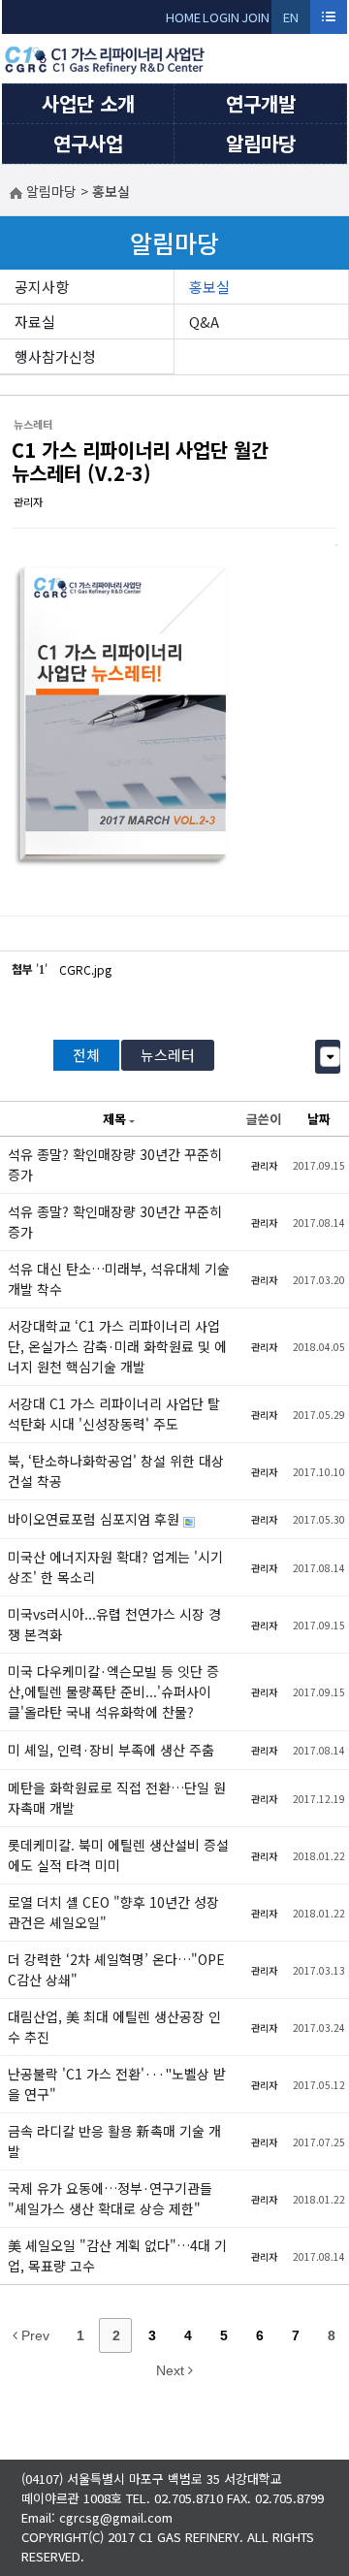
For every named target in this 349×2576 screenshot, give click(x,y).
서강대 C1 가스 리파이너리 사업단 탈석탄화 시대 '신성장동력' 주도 (114, 1414)
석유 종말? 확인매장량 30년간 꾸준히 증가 (115, 1164)
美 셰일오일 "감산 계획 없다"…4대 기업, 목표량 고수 (117, 2255)
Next (172, 2370)
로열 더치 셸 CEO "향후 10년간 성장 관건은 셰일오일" (113, 1912)
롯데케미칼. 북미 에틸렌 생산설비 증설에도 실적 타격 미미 (118, 1855)
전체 (86, 1055)
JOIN (255, 17)
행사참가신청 (55, 356)
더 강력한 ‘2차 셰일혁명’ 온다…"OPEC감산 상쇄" (116, 1969)
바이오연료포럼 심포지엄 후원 (95, 1519)
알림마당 (261, 143)
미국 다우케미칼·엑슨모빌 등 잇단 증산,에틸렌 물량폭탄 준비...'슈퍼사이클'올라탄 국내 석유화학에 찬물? (113, 1691)
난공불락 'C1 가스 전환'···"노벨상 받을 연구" (117, 2084)
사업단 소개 (88, 103)
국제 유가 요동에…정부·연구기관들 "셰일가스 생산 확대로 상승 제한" (110, 2198)
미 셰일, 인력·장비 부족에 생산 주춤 (111, 1750)
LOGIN (221, 17)
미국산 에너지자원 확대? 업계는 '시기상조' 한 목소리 (115, 1567)
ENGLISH (291, 21)
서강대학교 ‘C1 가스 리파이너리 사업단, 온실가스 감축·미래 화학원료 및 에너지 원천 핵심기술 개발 (117, 1346)
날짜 (319, 1119)
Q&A (204, 322)
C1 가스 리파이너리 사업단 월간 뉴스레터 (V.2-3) (140, 461)
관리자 (28, 501)
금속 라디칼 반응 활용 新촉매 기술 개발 (114, 2141)
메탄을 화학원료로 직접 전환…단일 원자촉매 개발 (117, 1798)
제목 (114, 1119)
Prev (33, 2335)
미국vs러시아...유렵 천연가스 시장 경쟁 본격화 (114, 1624)
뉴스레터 (168, 1055)
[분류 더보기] (330, 1057)
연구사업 (88, 143)
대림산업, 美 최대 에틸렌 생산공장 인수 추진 (114, 2027)
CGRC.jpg (85, 969)
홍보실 (209, 287)
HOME (183, 17)
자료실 (35, 322)
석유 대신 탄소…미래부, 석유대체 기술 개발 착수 (119, 1279)
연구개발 (261, 103)
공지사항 (42, 287)
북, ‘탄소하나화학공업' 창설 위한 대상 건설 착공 (116, 1471)
